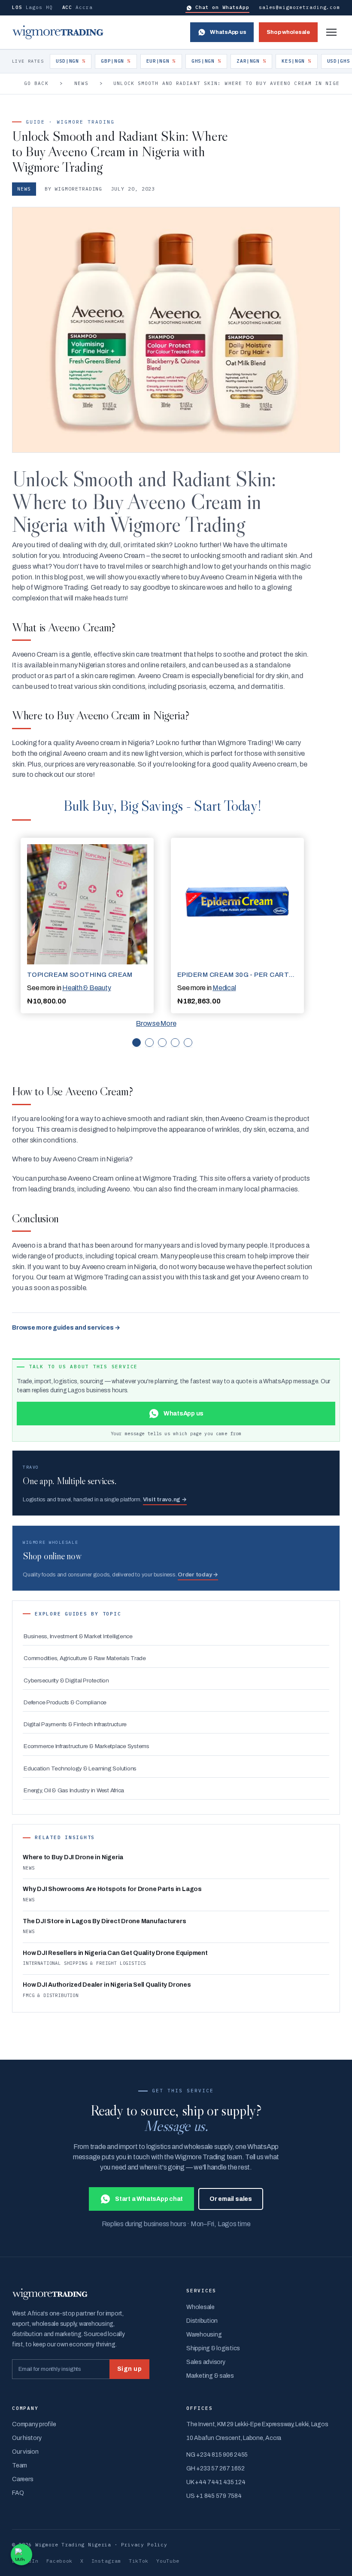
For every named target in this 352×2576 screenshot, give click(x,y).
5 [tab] (188, 1043)
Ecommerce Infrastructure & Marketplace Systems (86, 1746)
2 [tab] (149, 1043)
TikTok (139, 2561)
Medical (224, 988)
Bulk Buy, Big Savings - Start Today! (162, 805)
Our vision (25, 2452)
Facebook (60, 2561)
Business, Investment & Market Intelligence (78, 1636)
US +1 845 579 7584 (214, 2496)
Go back (36, 83)
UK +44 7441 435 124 (216, 2482)
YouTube (168, 2561)
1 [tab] (137, 1043)
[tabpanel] (87, 926)
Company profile (34, 2424)
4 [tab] (175, 1043)
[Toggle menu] (331, 32)
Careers (23, 2479)
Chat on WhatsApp (222, 7)
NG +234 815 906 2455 (217, 2455)
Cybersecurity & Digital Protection (66, 1680)
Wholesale (200, 2307)
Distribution (202, 2321)
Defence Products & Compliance (65, 1702)
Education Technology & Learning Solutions (80, 1768)
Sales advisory (206, 2362)
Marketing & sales (210, 2376)
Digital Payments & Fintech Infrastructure (75, 1724)
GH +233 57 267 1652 (215, 2468)
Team (20, 2465)
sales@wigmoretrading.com (299, 7)
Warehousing (204, 2335)
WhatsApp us (228, 32)
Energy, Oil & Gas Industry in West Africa (74, 1790)
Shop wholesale (288, 32)
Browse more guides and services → (66, 1328)
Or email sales (231, 2199)
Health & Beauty (86, 988)
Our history (27, 2438)
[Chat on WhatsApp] (21, 2555)
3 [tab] (162, 1043)
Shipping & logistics (213, 2348)
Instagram (106, 2561)
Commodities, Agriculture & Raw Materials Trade (85, 1658)
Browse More (156, 1023)
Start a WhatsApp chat (149, 2199)
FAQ (18, 2493)
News (81, 83)
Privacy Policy (144, 2544)
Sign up (129, 2369)
